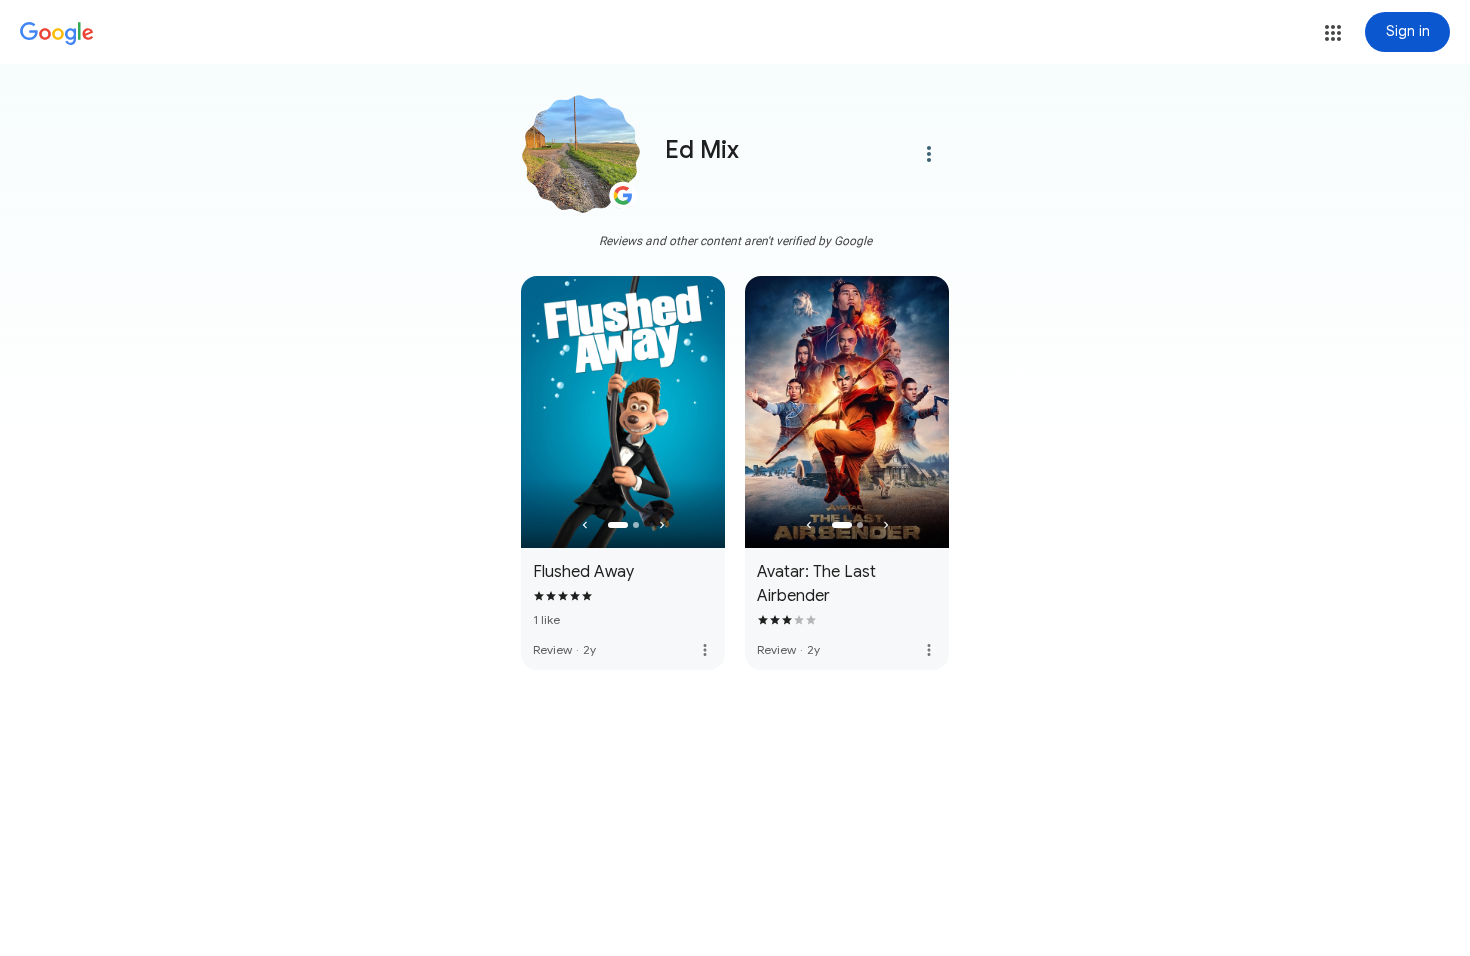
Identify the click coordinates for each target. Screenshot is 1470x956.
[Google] (57, 34)
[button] (1333, 33)
